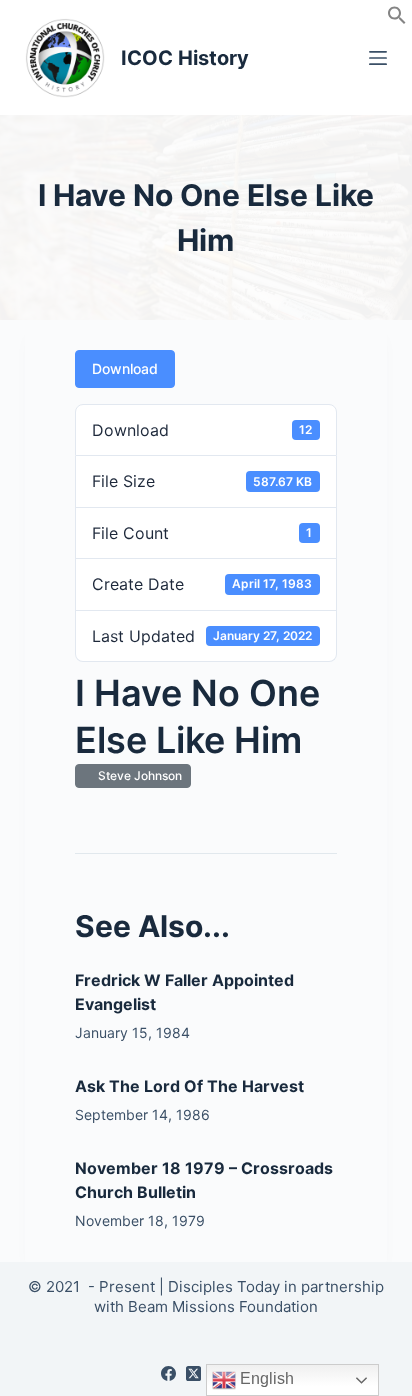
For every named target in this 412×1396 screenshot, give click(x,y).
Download (125, 368)
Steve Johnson (137, 775)
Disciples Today (224, 1286)
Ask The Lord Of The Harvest (189, 1086)
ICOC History (185, 58)
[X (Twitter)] (193, 1373)
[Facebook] (168, 1373)
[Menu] (378, 58)
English (265, 1378)
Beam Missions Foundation (223, 1306)
